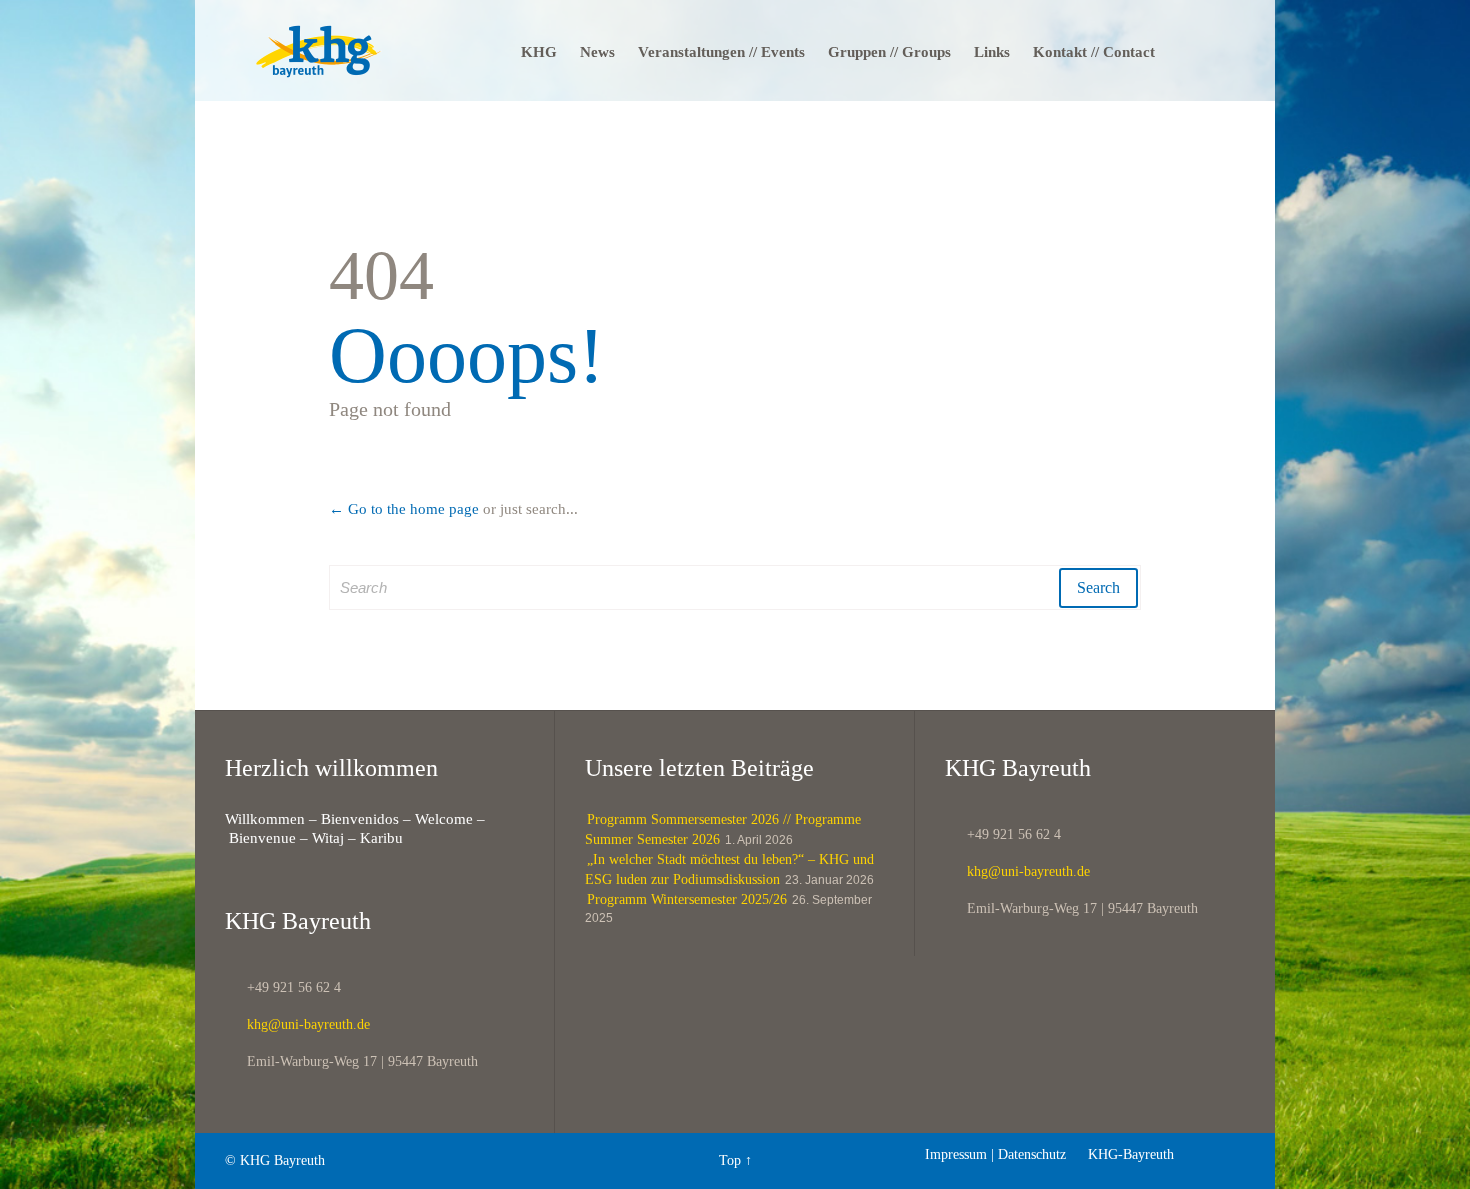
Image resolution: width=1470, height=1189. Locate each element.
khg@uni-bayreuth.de (297, 1024)
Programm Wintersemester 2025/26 (687, 899)
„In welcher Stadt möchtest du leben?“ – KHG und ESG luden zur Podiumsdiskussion (729, 869)
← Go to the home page (404, 509)
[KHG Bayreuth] (318, 50)
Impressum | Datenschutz (995, 1154)
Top (730, 1160)
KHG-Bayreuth (1122, 1154)
